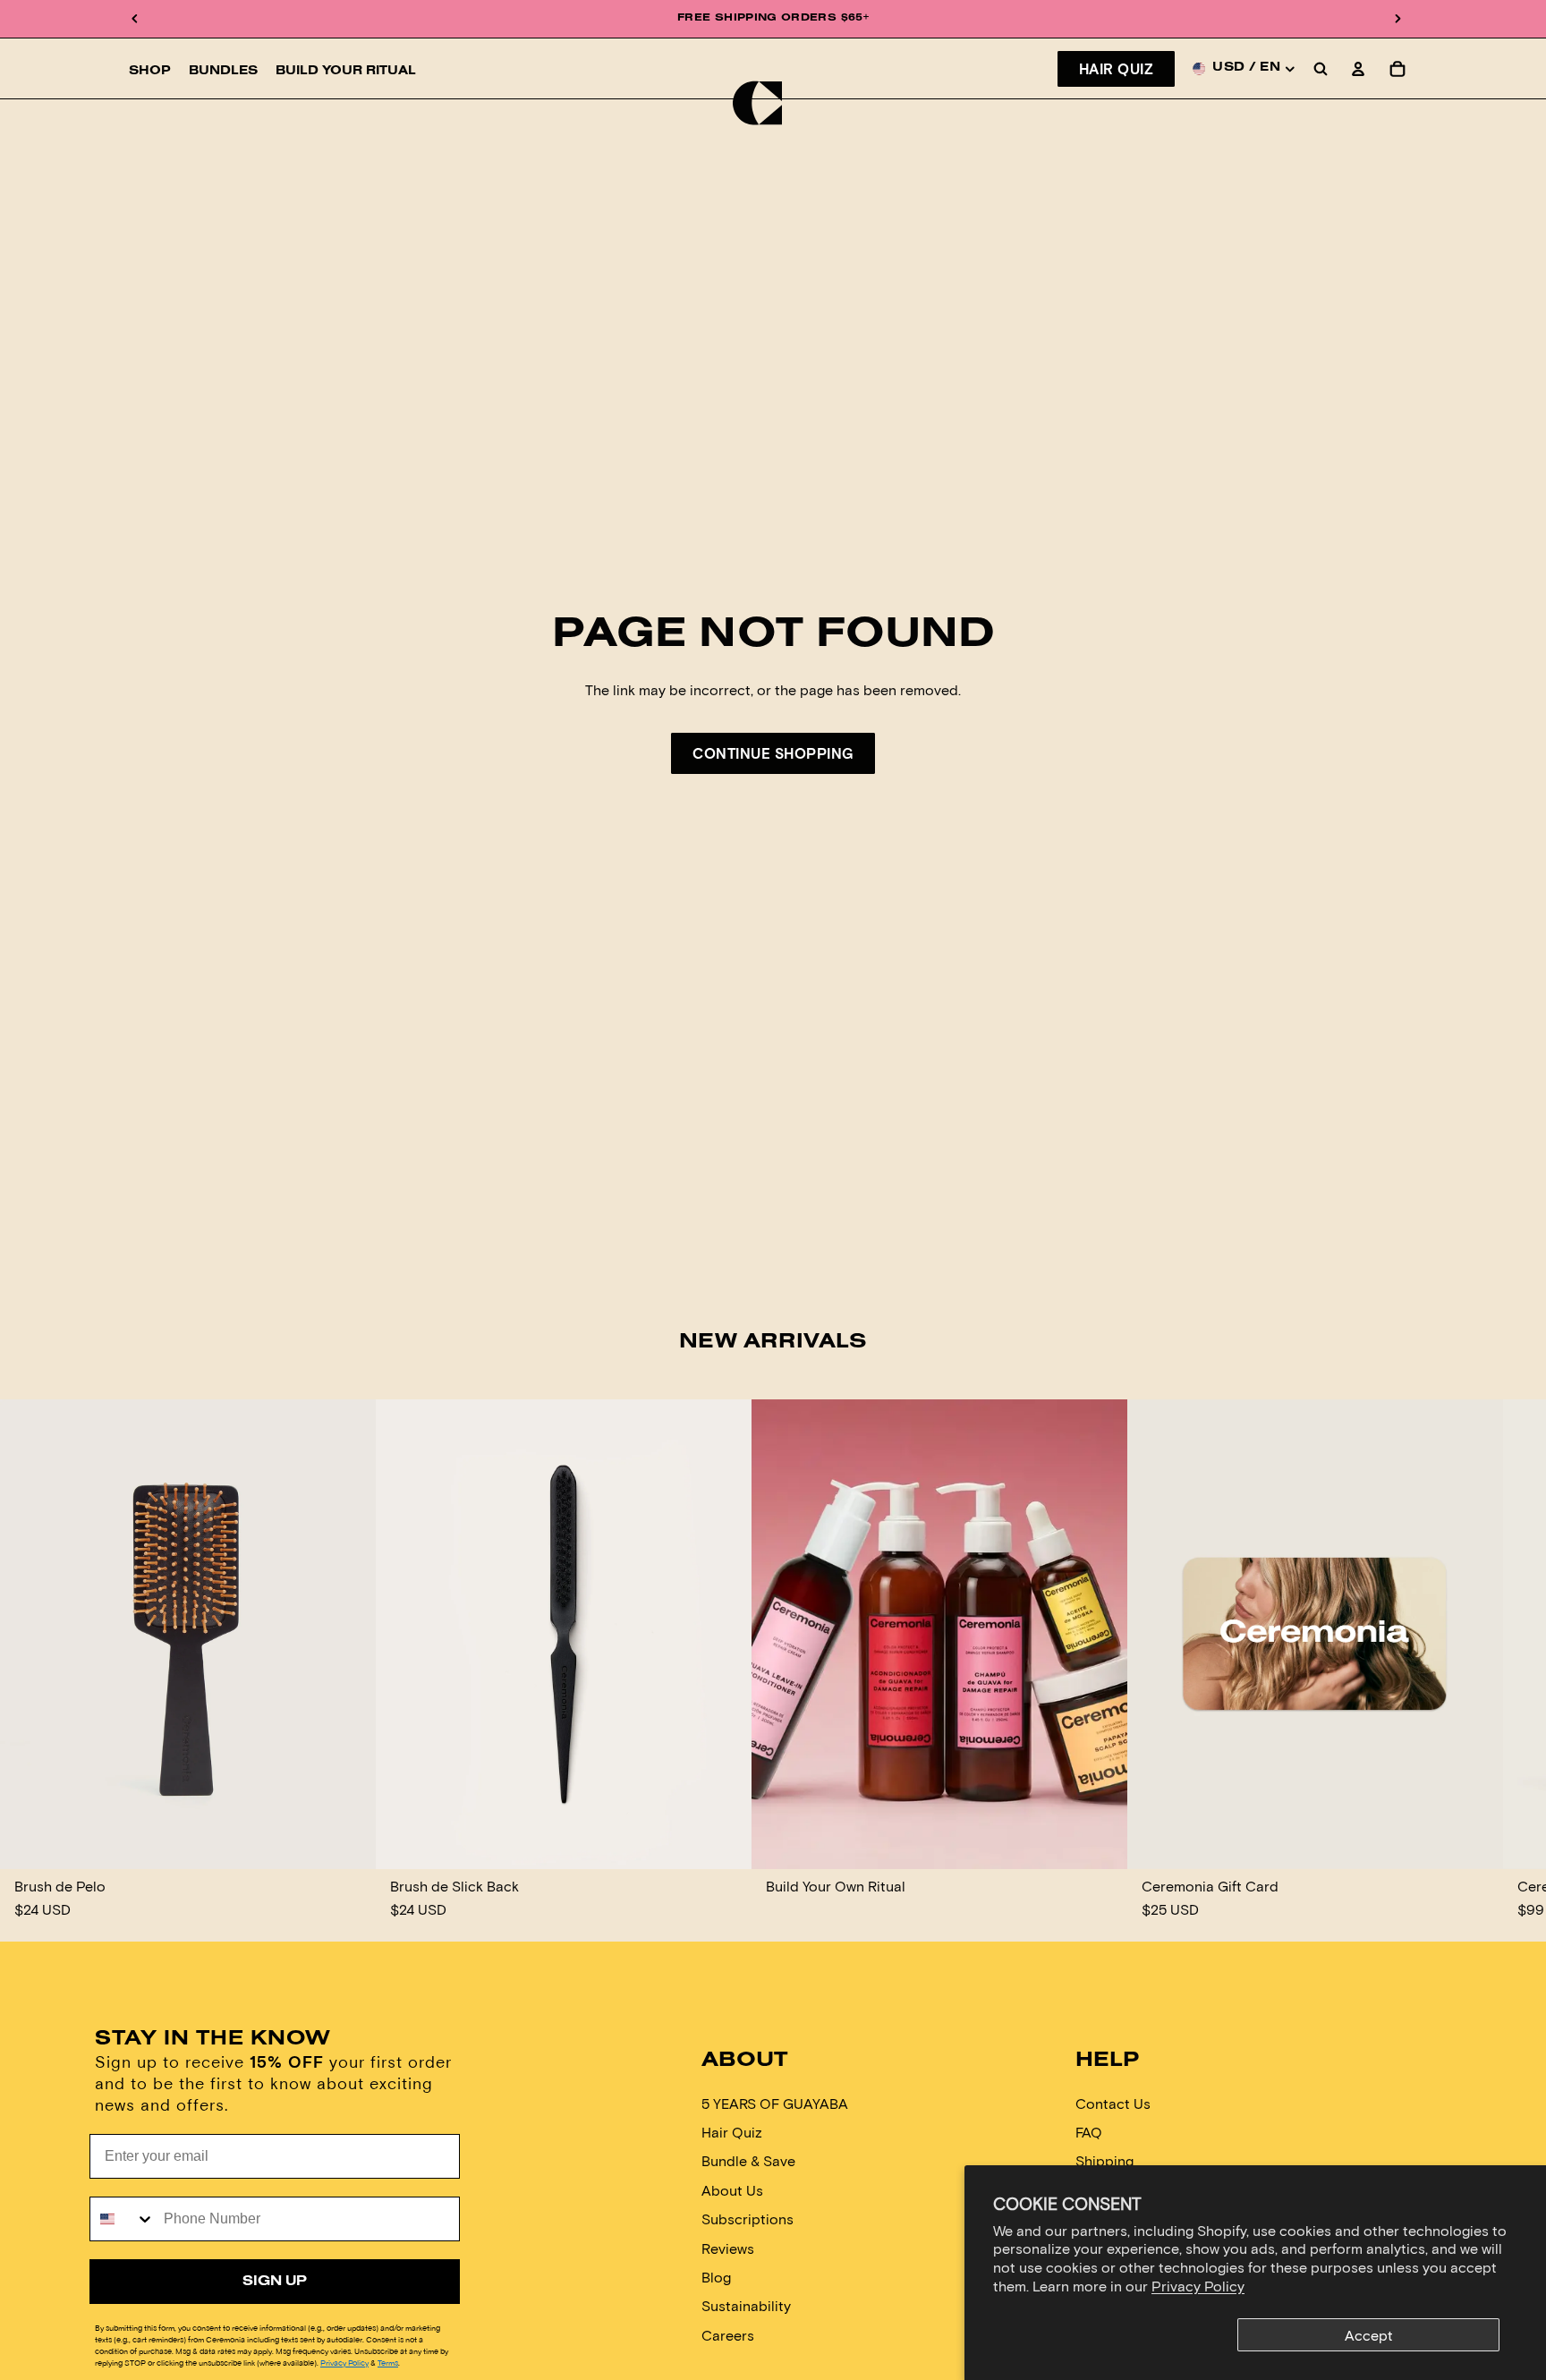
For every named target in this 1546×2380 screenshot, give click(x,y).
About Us (732, 2189)
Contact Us (1113, 2102)
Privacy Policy (1198, 2286)
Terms (388, 2363)
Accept (1369, 2335)
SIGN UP (275, 2282)
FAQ (1089, 2132)
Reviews (728, 2247)
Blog (716, 2277)
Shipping (1104, 2160)
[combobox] (123, 2219)
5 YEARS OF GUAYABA (775, 2102)
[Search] (1321, 69)
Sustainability (746, 2305)
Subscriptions (748, 2218)
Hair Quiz (1116, 68)
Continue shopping (773, 753)
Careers (728, 2334)
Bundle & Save (748, 2160)
